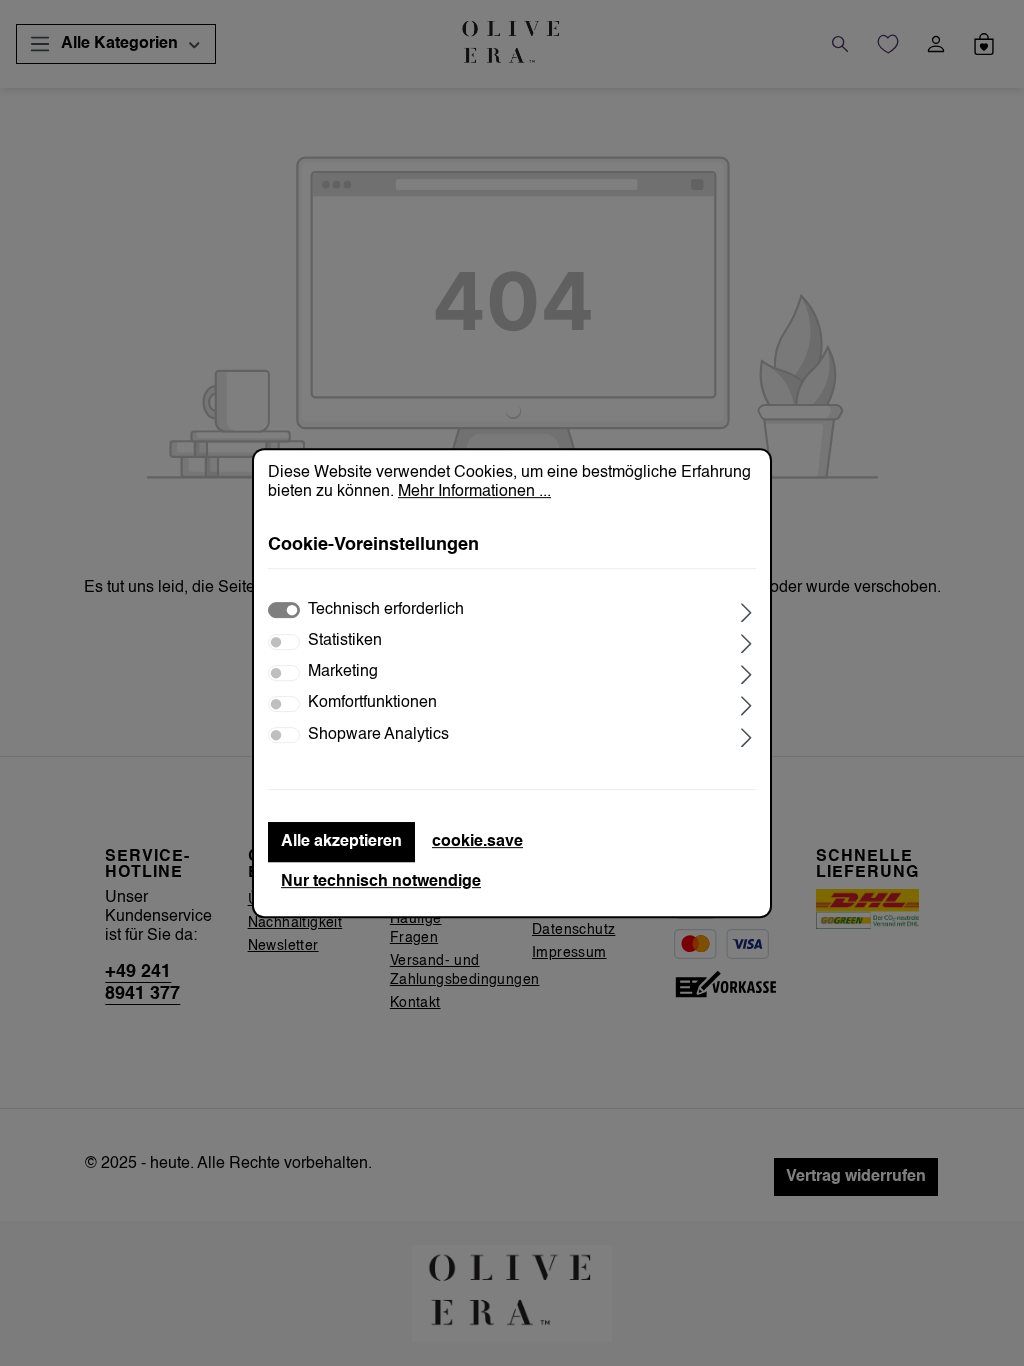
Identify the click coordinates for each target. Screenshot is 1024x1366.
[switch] (284, 642)
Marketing (343, 672)
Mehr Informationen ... (474, 492)
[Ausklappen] (746, 609)
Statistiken (345, 641)
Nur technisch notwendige (381, 882)
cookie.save (477, 842)
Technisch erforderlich (386, 610)
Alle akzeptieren (341, 842)
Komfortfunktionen (372, 703)
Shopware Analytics (378, 735)
